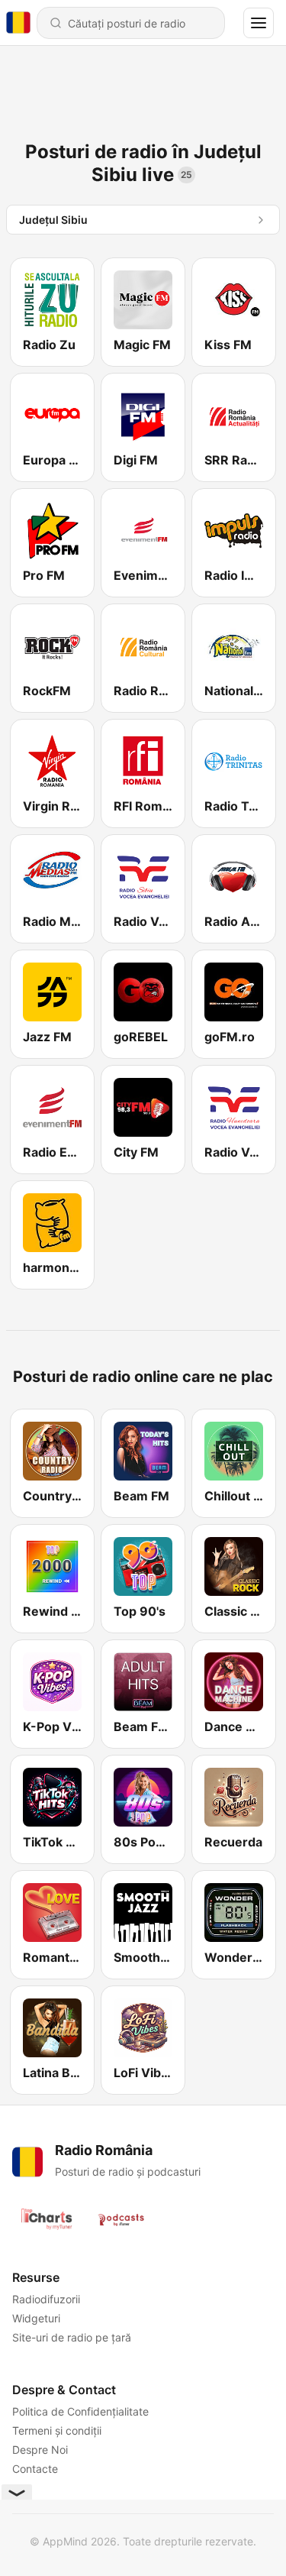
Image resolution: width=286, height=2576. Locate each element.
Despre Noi (40, 2450)
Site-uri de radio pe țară (72, 2337)
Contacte (35, 2469)
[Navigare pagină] (259, 23)
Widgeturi (36, 2318)
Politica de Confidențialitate (80, 2411)
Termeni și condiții (57, 2430)
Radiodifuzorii (46, 2299)
